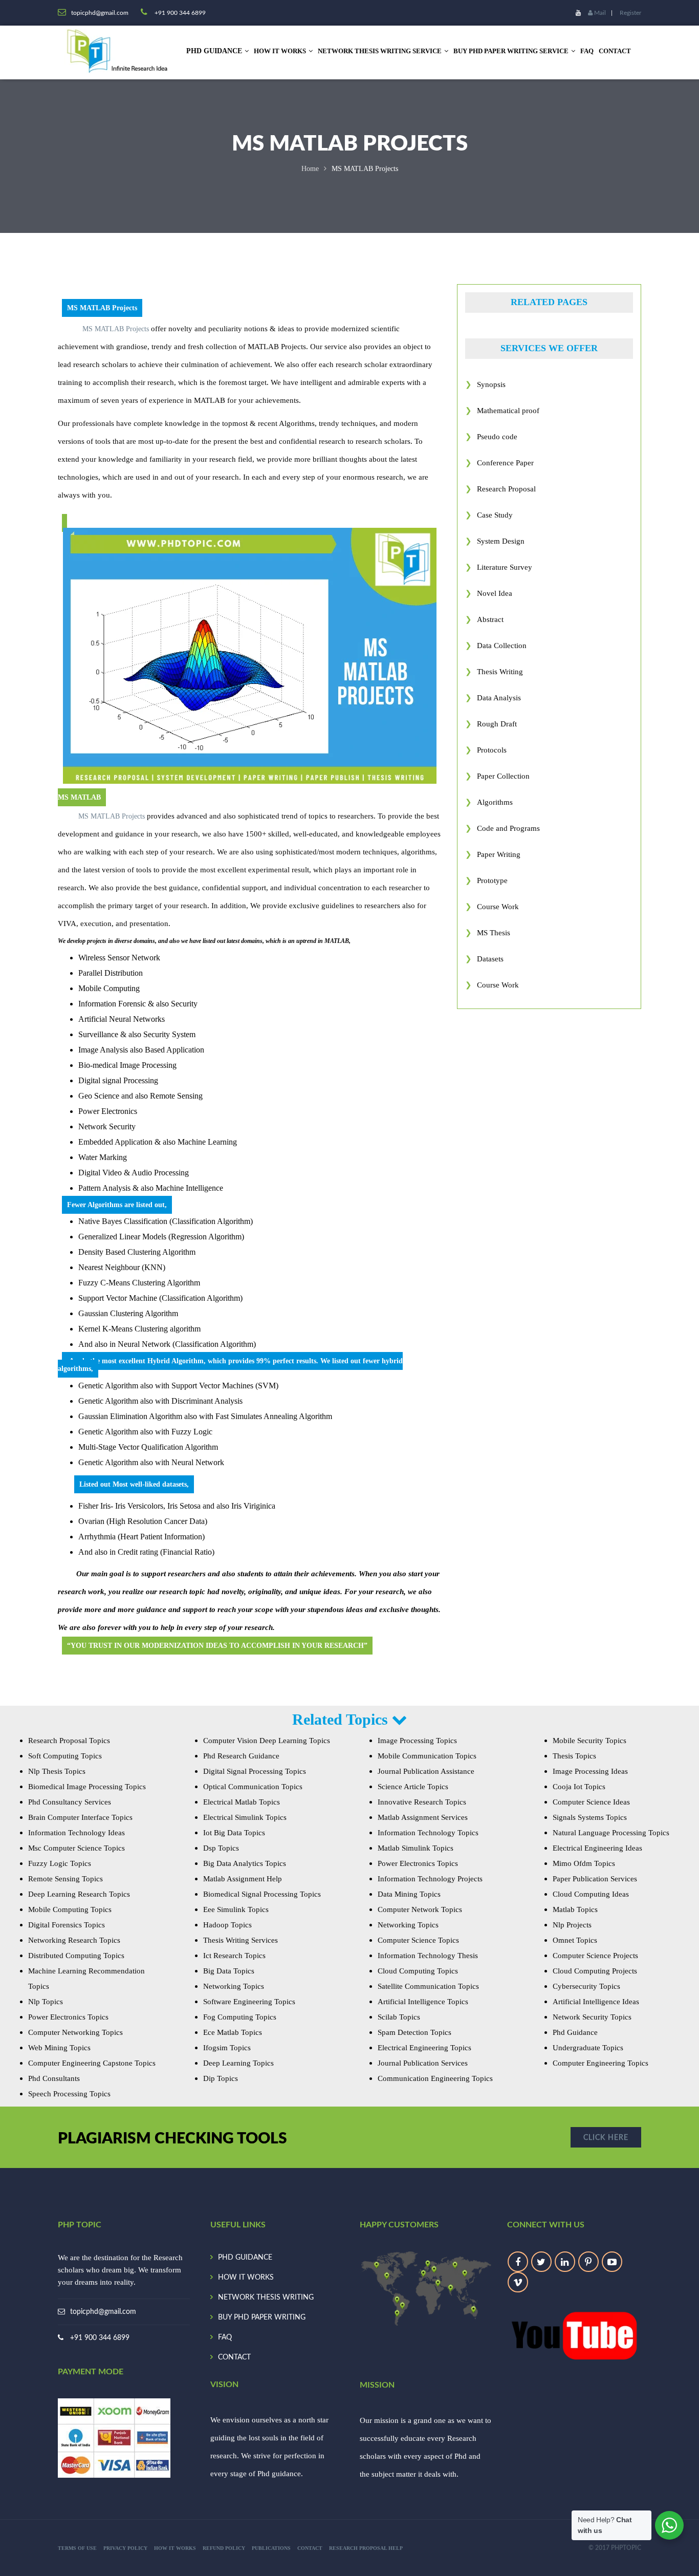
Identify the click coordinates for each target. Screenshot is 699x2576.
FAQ (587, 51)
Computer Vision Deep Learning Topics (267, 1741)
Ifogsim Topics (227, 2048)
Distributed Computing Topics (76, 1956)
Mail (599, 13)
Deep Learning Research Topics (79, 1894)
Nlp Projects (572, 1925)
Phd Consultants (54, 2078)
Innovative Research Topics (422, 1802)
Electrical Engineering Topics (424, 2048)
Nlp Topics (46, 2002)
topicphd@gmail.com (103, 2312)
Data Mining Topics (409, 1894)
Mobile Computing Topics (70, 1909)
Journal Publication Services (423, 2063)
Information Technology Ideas (77, 1833)
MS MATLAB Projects (116, 329)
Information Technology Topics (428, 1833)
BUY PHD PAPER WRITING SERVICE (511, 51)
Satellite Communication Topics (428, 1986)
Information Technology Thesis (428, 1956)
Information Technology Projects (430, 1879)
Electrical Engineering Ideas (597, 1848)
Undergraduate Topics (588, 2048)
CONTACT (615, 51)
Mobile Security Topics (589, 1741)
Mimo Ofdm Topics (584, 1863)
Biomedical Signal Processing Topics (262, 1894)
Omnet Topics (575, 1940)
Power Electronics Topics (68, 2017)
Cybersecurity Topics (586, 1986)
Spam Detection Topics (414, 2032)
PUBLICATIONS (271, 2548)
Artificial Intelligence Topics (423, 2002)
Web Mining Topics (59, 2048)
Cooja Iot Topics (579, 1787)
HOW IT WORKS (280, 51)
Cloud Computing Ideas (591, 1894)
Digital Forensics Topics (67, 1925)
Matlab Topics (575, 1909)
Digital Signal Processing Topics (255, 1771)
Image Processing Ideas (590, 1771)
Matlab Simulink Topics (416, 1848)
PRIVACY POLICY (125, 2548)
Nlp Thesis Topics (57, 1771)
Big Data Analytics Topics (245, 1863)
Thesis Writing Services (241, 1940)
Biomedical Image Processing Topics (87, 1787)
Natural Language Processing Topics (611, 1833)
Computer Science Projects (595, 1956)
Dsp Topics (221, 1848)
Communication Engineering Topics (435, 2078)
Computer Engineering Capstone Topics (92, 2063)
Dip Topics (221, 2078)
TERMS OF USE (77, 2548)
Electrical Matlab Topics (242, 1802)
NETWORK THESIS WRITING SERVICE (380, 51)
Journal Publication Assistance (426, 1771)
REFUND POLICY (224, 2548)
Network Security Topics (592, 2017)
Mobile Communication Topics (427, 1756)
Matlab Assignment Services (423, 1817)
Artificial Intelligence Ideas (596, 2002)
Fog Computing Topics (240, 2017)
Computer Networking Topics (75, 2032)
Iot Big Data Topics (234, 1833)
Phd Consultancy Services (70, 1802)
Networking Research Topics (74, 1940)
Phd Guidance (575, 2032)
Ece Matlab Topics (233, 2032)
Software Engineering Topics (249, 2002)
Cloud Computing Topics (418, 1971)
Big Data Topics (229, 1971)
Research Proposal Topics (69, 1741)
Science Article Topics (413, 1787)
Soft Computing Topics (65, 1756)
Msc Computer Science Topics (77, 1848)
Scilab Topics (399, 2017)
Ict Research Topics (234, 1956)
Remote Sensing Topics (65, 1879)
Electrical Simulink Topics (245, 1817)
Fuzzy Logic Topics (60, 1863)
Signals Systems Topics (590, 1817)
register (630, 13)
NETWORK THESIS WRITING (266, 2298)
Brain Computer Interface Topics (80, 1817)
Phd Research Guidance (241, 1756)
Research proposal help (366, 2548)
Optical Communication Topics (253, 1787)
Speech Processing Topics (69, 2094)
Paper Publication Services (595, 1879)
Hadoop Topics (227, 1925)
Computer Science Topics (418, 1940)
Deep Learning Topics (238, 2063)
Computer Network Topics (420, 1909)
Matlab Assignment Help (243, 1879)
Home (310, 169)
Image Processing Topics (417, 1741)
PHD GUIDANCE (245, 2258)
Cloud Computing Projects (595, 1971)
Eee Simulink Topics (236, 1909)
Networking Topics (234, 1986)
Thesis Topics (574, 1756)
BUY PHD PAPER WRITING (262, 2317)
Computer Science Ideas (591, 1802)
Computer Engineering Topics (600, 2063)
